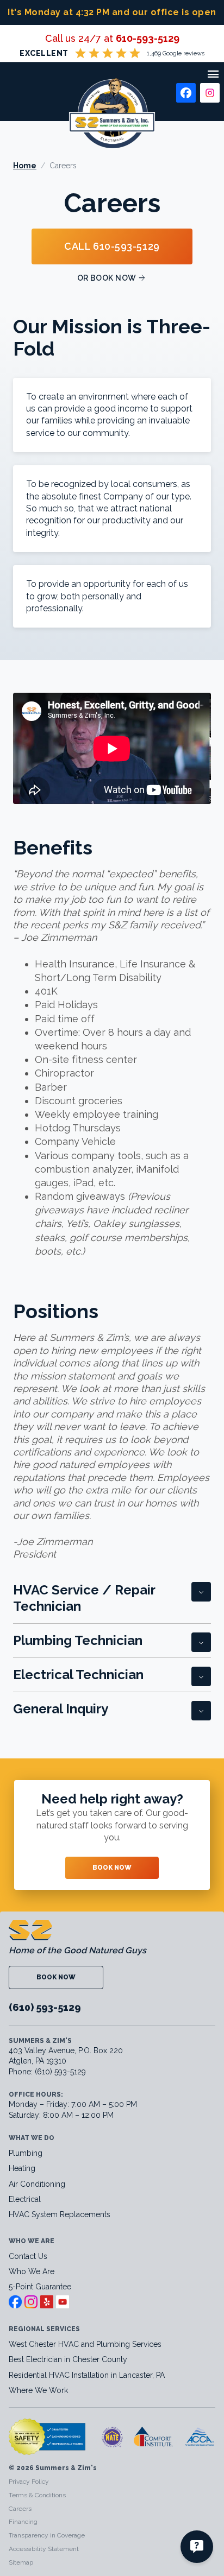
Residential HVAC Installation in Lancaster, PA (88, 2375)
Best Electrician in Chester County (69, 2359)
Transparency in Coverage (47, 2535)
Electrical (25, 2199)
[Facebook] (186, 93)
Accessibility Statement (44, 2549)
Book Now (112, 1868)
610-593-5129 (148, 38)
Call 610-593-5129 (112, 246)
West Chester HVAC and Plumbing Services (85, 2344)
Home (25, 166)
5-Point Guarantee (40, 2287)
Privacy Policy (29, 2482)
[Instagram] (210, 93)
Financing (23, 2522)
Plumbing (26, 2153)
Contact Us (28, 2256)
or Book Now (112, 278)
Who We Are (32, 2271)
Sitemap (21, 2562)
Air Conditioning (37, 2184)
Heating (22, 2168)
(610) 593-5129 (45, 2007)
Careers (20, 2509)
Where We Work (38, 2390)
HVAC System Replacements (60, 2214)
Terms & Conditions (37, 2495)
